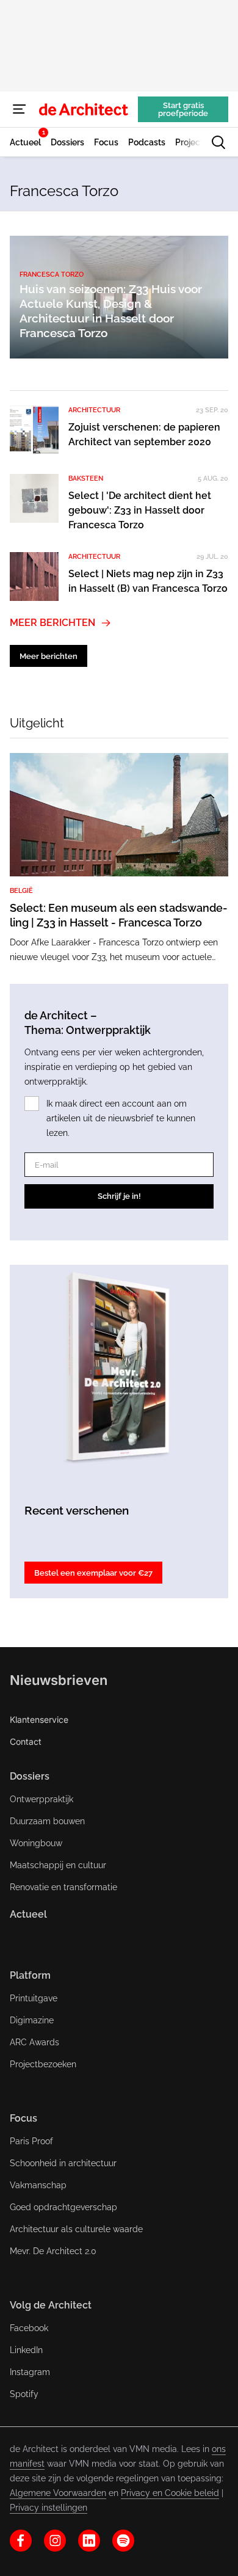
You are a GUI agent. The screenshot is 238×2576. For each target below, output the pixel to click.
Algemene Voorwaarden (58, 2493)
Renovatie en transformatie (63, 1887)
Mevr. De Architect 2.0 (53, 2251)
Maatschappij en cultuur (58, 1865)
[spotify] (123, 2541)
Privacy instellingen (49, 2508)
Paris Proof (31, 2141)
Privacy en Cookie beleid (170, 2493)
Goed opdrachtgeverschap (63, 2207)
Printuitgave (34, 1998)
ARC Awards (34, 2042)
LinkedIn (26, 2350)
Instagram (30, 2372)
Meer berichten (52, 623)
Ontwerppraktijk (41, 1799)
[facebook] (21, 2541)
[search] (218, 142)
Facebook (29, 2328)
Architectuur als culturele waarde (76, 2229)
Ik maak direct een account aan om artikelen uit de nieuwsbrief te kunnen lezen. (121, 1118)
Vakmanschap (38, 2185)
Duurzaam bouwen (47, 1821)
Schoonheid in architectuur (63, 2163)
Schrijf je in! (119, 1196)
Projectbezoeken (43, 2064)
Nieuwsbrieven (59, 1680)
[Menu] (20, 109)
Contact (26, 1741)
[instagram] (55, 2541)
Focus (23, 2118)
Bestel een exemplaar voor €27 (93, 1573)
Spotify (24, 2394)
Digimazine (32, 2020)
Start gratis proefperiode (183, 109)
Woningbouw (36, 1843)
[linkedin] (89, 2541)
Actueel (28, 1914)
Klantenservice (39, 1719)
